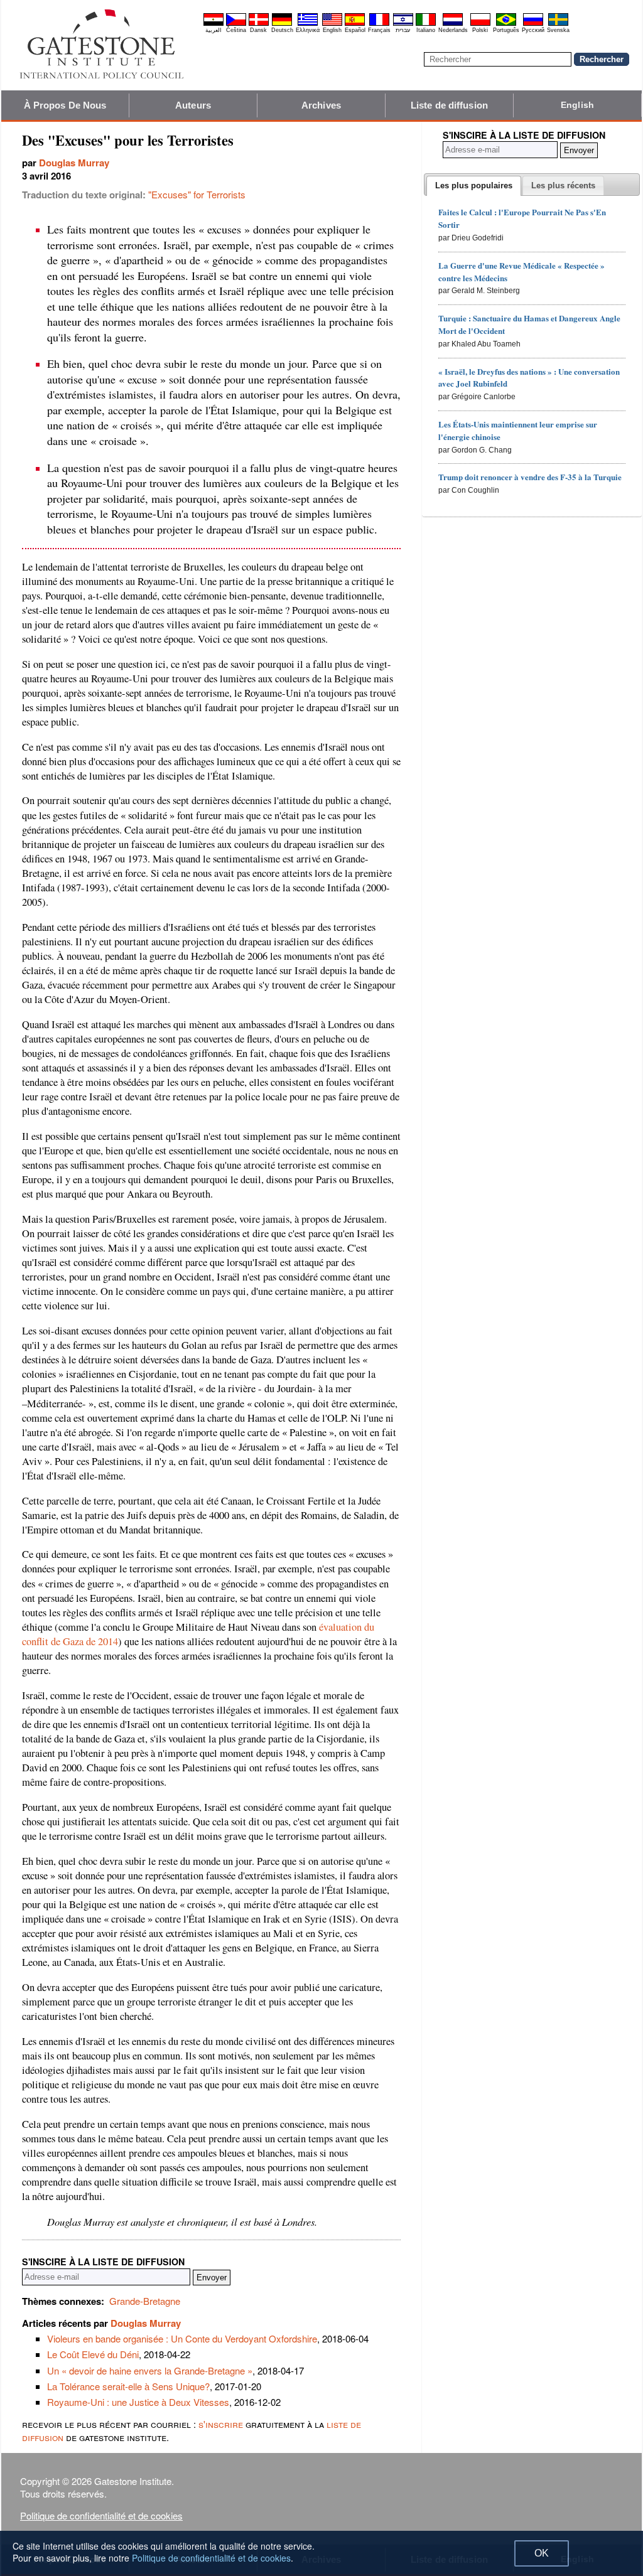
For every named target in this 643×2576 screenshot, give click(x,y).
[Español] (355, 24)
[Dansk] (259, 24)
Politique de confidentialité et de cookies (101, 2515)
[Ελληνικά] (308, 24)
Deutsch (282, 30)
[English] (332, 24)
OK (542, 2553)
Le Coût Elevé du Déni (93, 2354)
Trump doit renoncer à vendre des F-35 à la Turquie (530, 477)
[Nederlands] (453, 24)
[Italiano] (426, 24)
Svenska (558, 30)
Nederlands (453, 30)
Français (379, 30)
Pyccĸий (533, 30)
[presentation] (474, 186)
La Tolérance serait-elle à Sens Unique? (128, 2386)
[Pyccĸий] (533, 24)
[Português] (506, 24)
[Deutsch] (282, 24)
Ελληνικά (308, 30)
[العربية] (213, 24)
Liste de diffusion (449, 105)
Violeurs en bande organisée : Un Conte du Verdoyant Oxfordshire (182, 2338)
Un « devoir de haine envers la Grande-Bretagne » (150, 2370)
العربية (213, 30)
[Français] (379, 24)
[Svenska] (558, 24)
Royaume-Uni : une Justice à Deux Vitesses (138, 2402)
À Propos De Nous (65, 105)
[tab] (474, 186)
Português (506, 30)
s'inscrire (221, 2424)
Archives (321, 105)
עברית (403, 30)
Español (355, 30)
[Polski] (480, 24)
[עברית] (403, 24)
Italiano (426, 30)
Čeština (236, 30)
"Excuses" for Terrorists (197, 194)
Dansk (258, 30)
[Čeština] (236, 24)
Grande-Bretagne (145, 2301)
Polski (480, 30)
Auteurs (193, 105)
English (332, 30)
